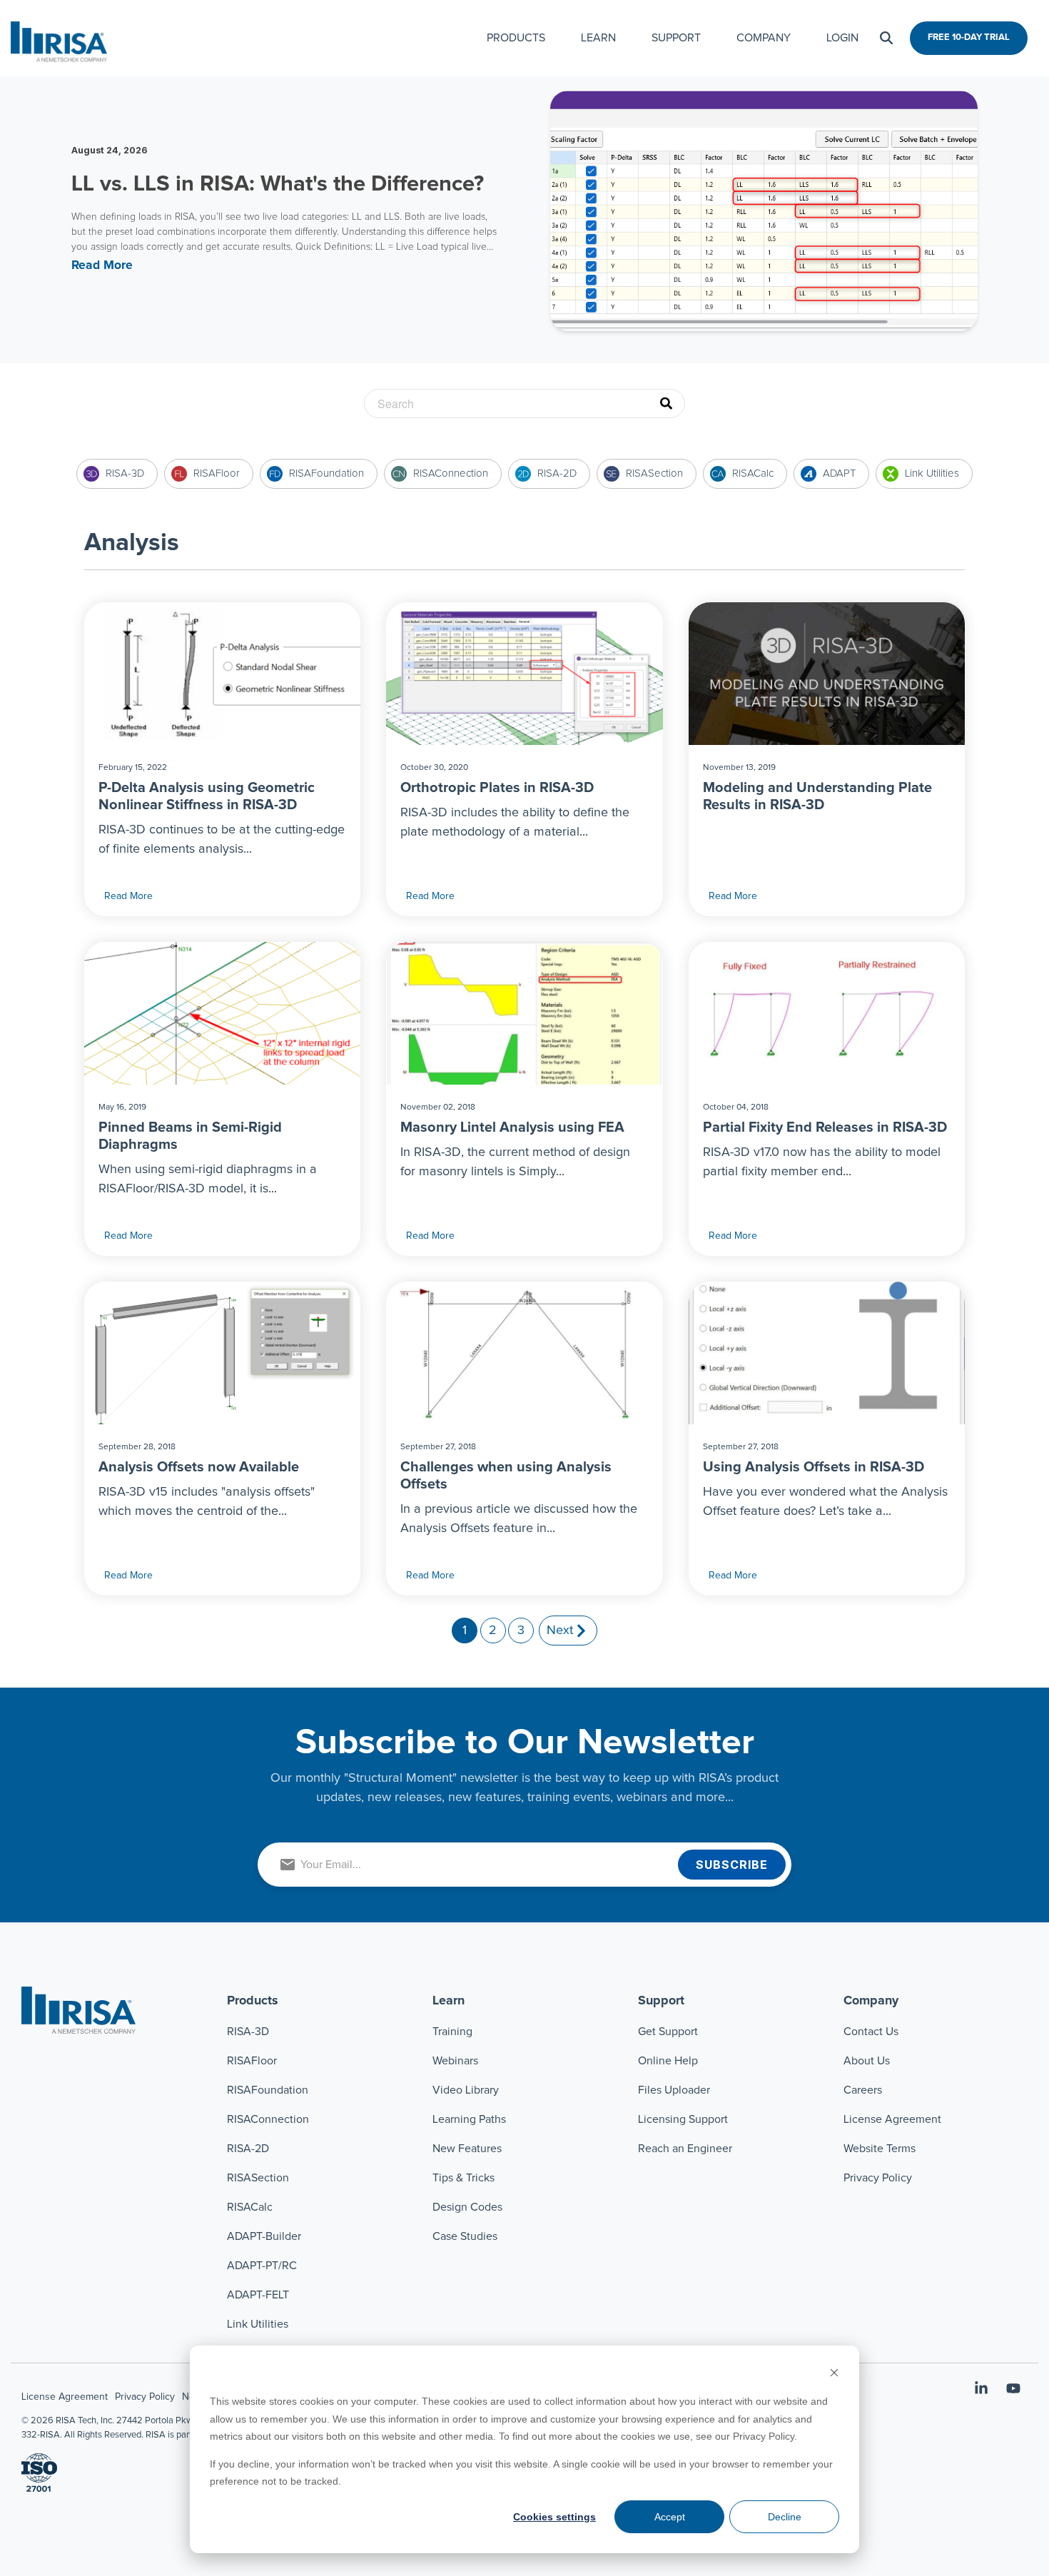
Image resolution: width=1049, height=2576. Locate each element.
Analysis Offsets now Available (199, 1467)
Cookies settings (554, 2517)
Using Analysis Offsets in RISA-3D (814, 1467)
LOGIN (842, 38)
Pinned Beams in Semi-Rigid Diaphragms (190, 1136)
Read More (128, 896)
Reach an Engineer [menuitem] (685, 2149)
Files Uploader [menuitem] (674, 2090)
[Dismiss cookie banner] (834, 2374)
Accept (670, 2517)
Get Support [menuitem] (668, 2032)
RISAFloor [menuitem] (252, 2061)
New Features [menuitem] (467, 2149)
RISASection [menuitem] (258, 2178)
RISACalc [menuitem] (250, 2207)
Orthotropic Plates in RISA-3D (497, 788)
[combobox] (524, 404)
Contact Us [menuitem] (871, 2032)
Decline (785, 2517)
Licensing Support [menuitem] (683, 2119)
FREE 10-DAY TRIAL (969, 37)
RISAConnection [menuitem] (269, 2119)
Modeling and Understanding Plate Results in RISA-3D (817, 796)
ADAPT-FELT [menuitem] (258, 2295)
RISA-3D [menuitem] (248, 2032)
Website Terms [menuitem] (880, 2149)
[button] (983, 2390)
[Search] (886, 38)
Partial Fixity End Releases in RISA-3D (825, 1127)
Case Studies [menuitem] (465, 2236)
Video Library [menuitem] (466, 2090)
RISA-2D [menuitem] (248, 2149)
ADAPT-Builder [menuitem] (264, 2236)
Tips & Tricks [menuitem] (463, 2178)
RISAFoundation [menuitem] (268, 2090)
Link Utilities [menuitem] (258, 2324)
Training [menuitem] (452, 2032)
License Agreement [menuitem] (892, 2119)
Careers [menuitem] (863, 2090)
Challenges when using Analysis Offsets (506, 1476)
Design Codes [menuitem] (467, 2207)
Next (560, 1631)
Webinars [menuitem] (455, 2061)
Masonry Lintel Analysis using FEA (512, 1127)
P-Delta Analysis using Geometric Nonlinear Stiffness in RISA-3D (207, 796)
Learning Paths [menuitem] (469, 2119)
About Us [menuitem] (867, 2061)
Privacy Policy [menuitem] (878, 2178)
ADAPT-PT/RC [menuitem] (262, 2266)
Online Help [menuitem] (668, 2061)
